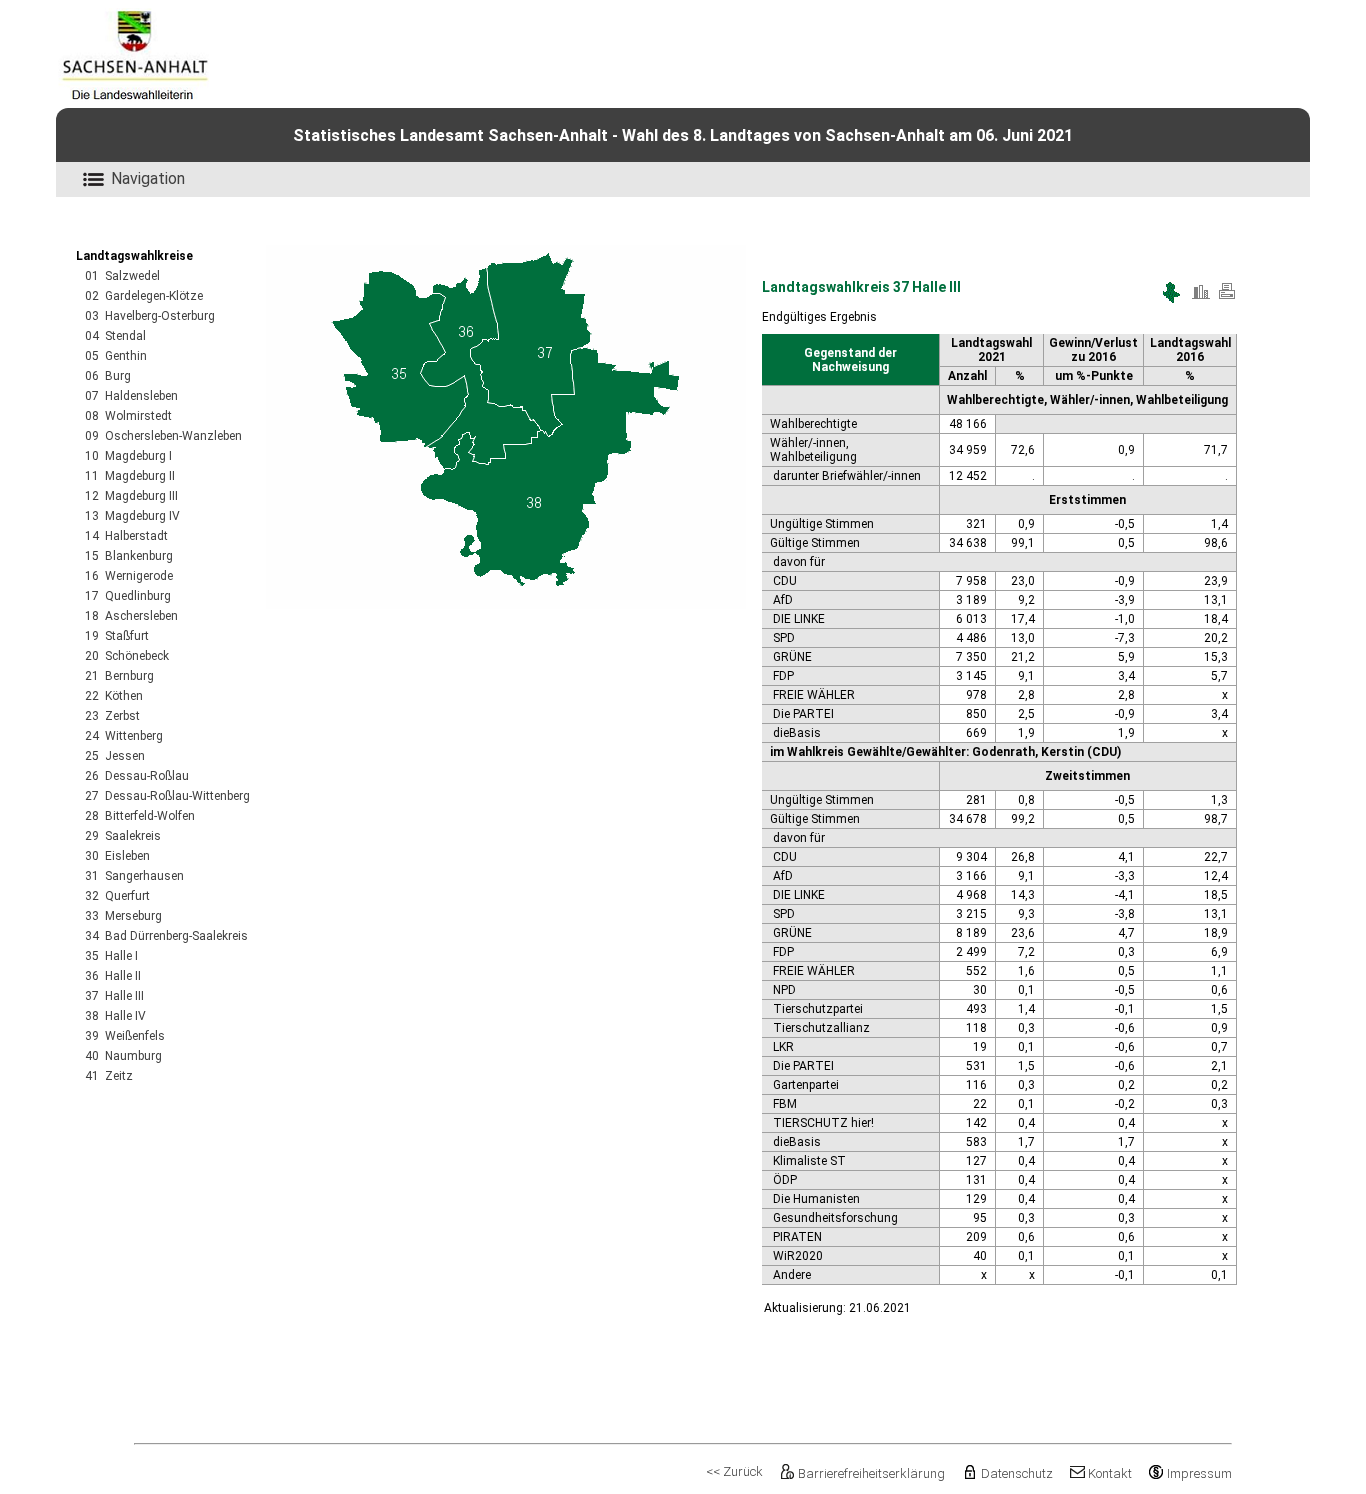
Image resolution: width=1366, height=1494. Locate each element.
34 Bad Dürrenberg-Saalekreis (166, 936)
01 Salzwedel (122, 276)
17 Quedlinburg (128, 596)
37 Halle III (114, 996)
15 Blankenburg (129, 556)
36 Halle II (113, 976)
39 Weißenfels (125, 1036)
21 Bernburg (119, 676)
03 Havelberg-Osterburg (150, 316)
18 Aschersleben (131, 616)
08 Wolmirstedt (128, 416)
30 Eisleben (117, 856)
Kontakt (1110, 1473)
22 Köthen (114, 696)
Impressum (1199, 1473)
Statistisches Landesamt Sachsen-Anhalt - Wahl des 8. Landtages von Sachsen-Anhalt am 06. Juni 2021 (683, 135)
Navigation (148, 178)
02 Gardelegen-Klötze (144, 296)
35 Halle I (111, 956)
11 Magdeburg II (130, 476)
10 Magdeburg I (128, 456)
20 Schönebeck (127, 656)
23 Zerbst (112, 716)
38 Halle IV (115, 1016)
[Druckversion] (1227, 298)
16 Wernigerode (129, 576)
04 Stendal (115, 336)
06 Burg (108, 376)
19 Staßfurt (117, 636)
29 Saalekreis (123, 836)
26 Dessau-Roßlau (137, 776)
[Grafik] (1201, 298)
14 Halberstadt (126, 536)
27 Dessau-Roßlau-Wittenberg (167, 796)
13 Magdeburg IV (132, 516)
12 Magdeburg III (131, 496)
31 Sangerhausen (134, 876)
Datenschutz (1016, 1473)
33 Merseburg (123, 916)
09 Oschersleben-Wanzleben (163, 436)
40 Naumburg (123, 1056)
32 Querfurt (117, 896)
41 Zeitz (109, 1076)
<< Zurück (734, 1471)
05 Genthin (116, 356)
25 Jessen (115, 756)
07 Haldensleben (131, 396)
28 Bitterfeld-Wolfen (140, 816)
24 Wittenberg (124, 736)
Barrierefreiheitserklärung (871, 1473)
